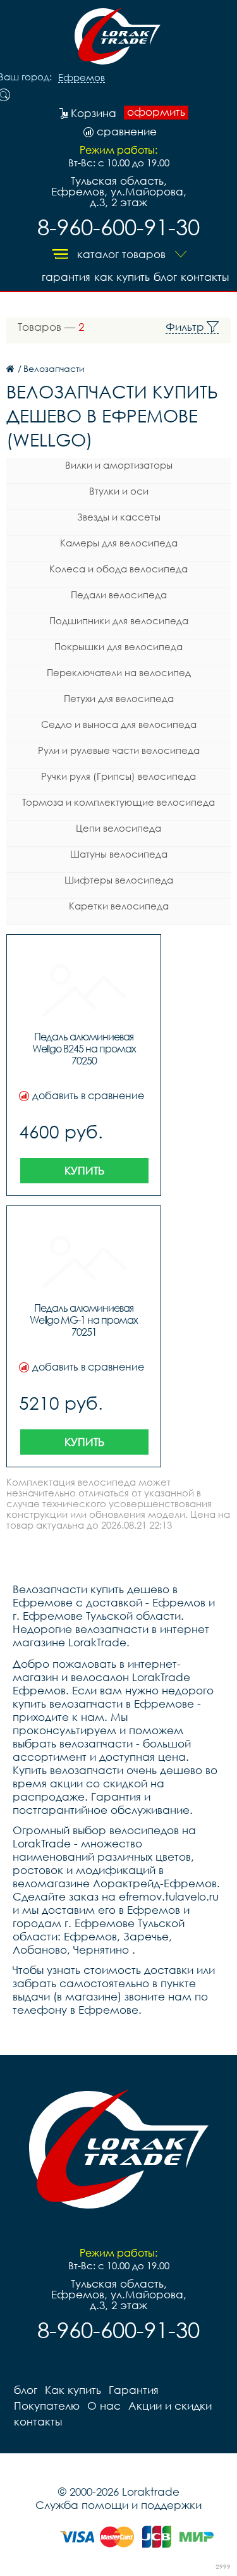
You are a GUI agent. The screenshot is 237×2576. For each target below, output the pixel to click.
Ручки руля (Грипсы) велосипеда (118, 776)
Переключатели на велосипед (119, 672)
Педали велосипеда (119, 595)
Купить (84, 1170)
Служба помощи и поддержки (118, 2505)
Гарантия (66, 277)
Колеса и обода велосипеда (118, 569)
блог (165, 277)
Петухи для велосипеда (119, 698)
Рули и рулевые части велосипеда (119, 750)
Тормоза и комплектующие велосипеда (118, 802)
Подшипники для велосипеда (119, 620)
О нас (104, 2406)
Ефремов (82, 78)
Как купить (122, 277)
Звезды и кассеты (119, 517)
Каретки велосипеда (119, 906)
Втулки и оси (119, 491)
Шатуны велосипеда (119, 854)
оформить (156, 112)
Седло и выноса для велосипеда (119, 724)
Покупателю (47, 2406)
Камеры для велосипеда (119, 543)
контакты (205, 277)
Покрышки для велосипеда (118, 646)
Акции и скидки (170, 2406)
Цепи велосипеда (118, 828)
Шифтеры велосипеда (119, 880)
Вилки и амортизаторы (119, 465)
